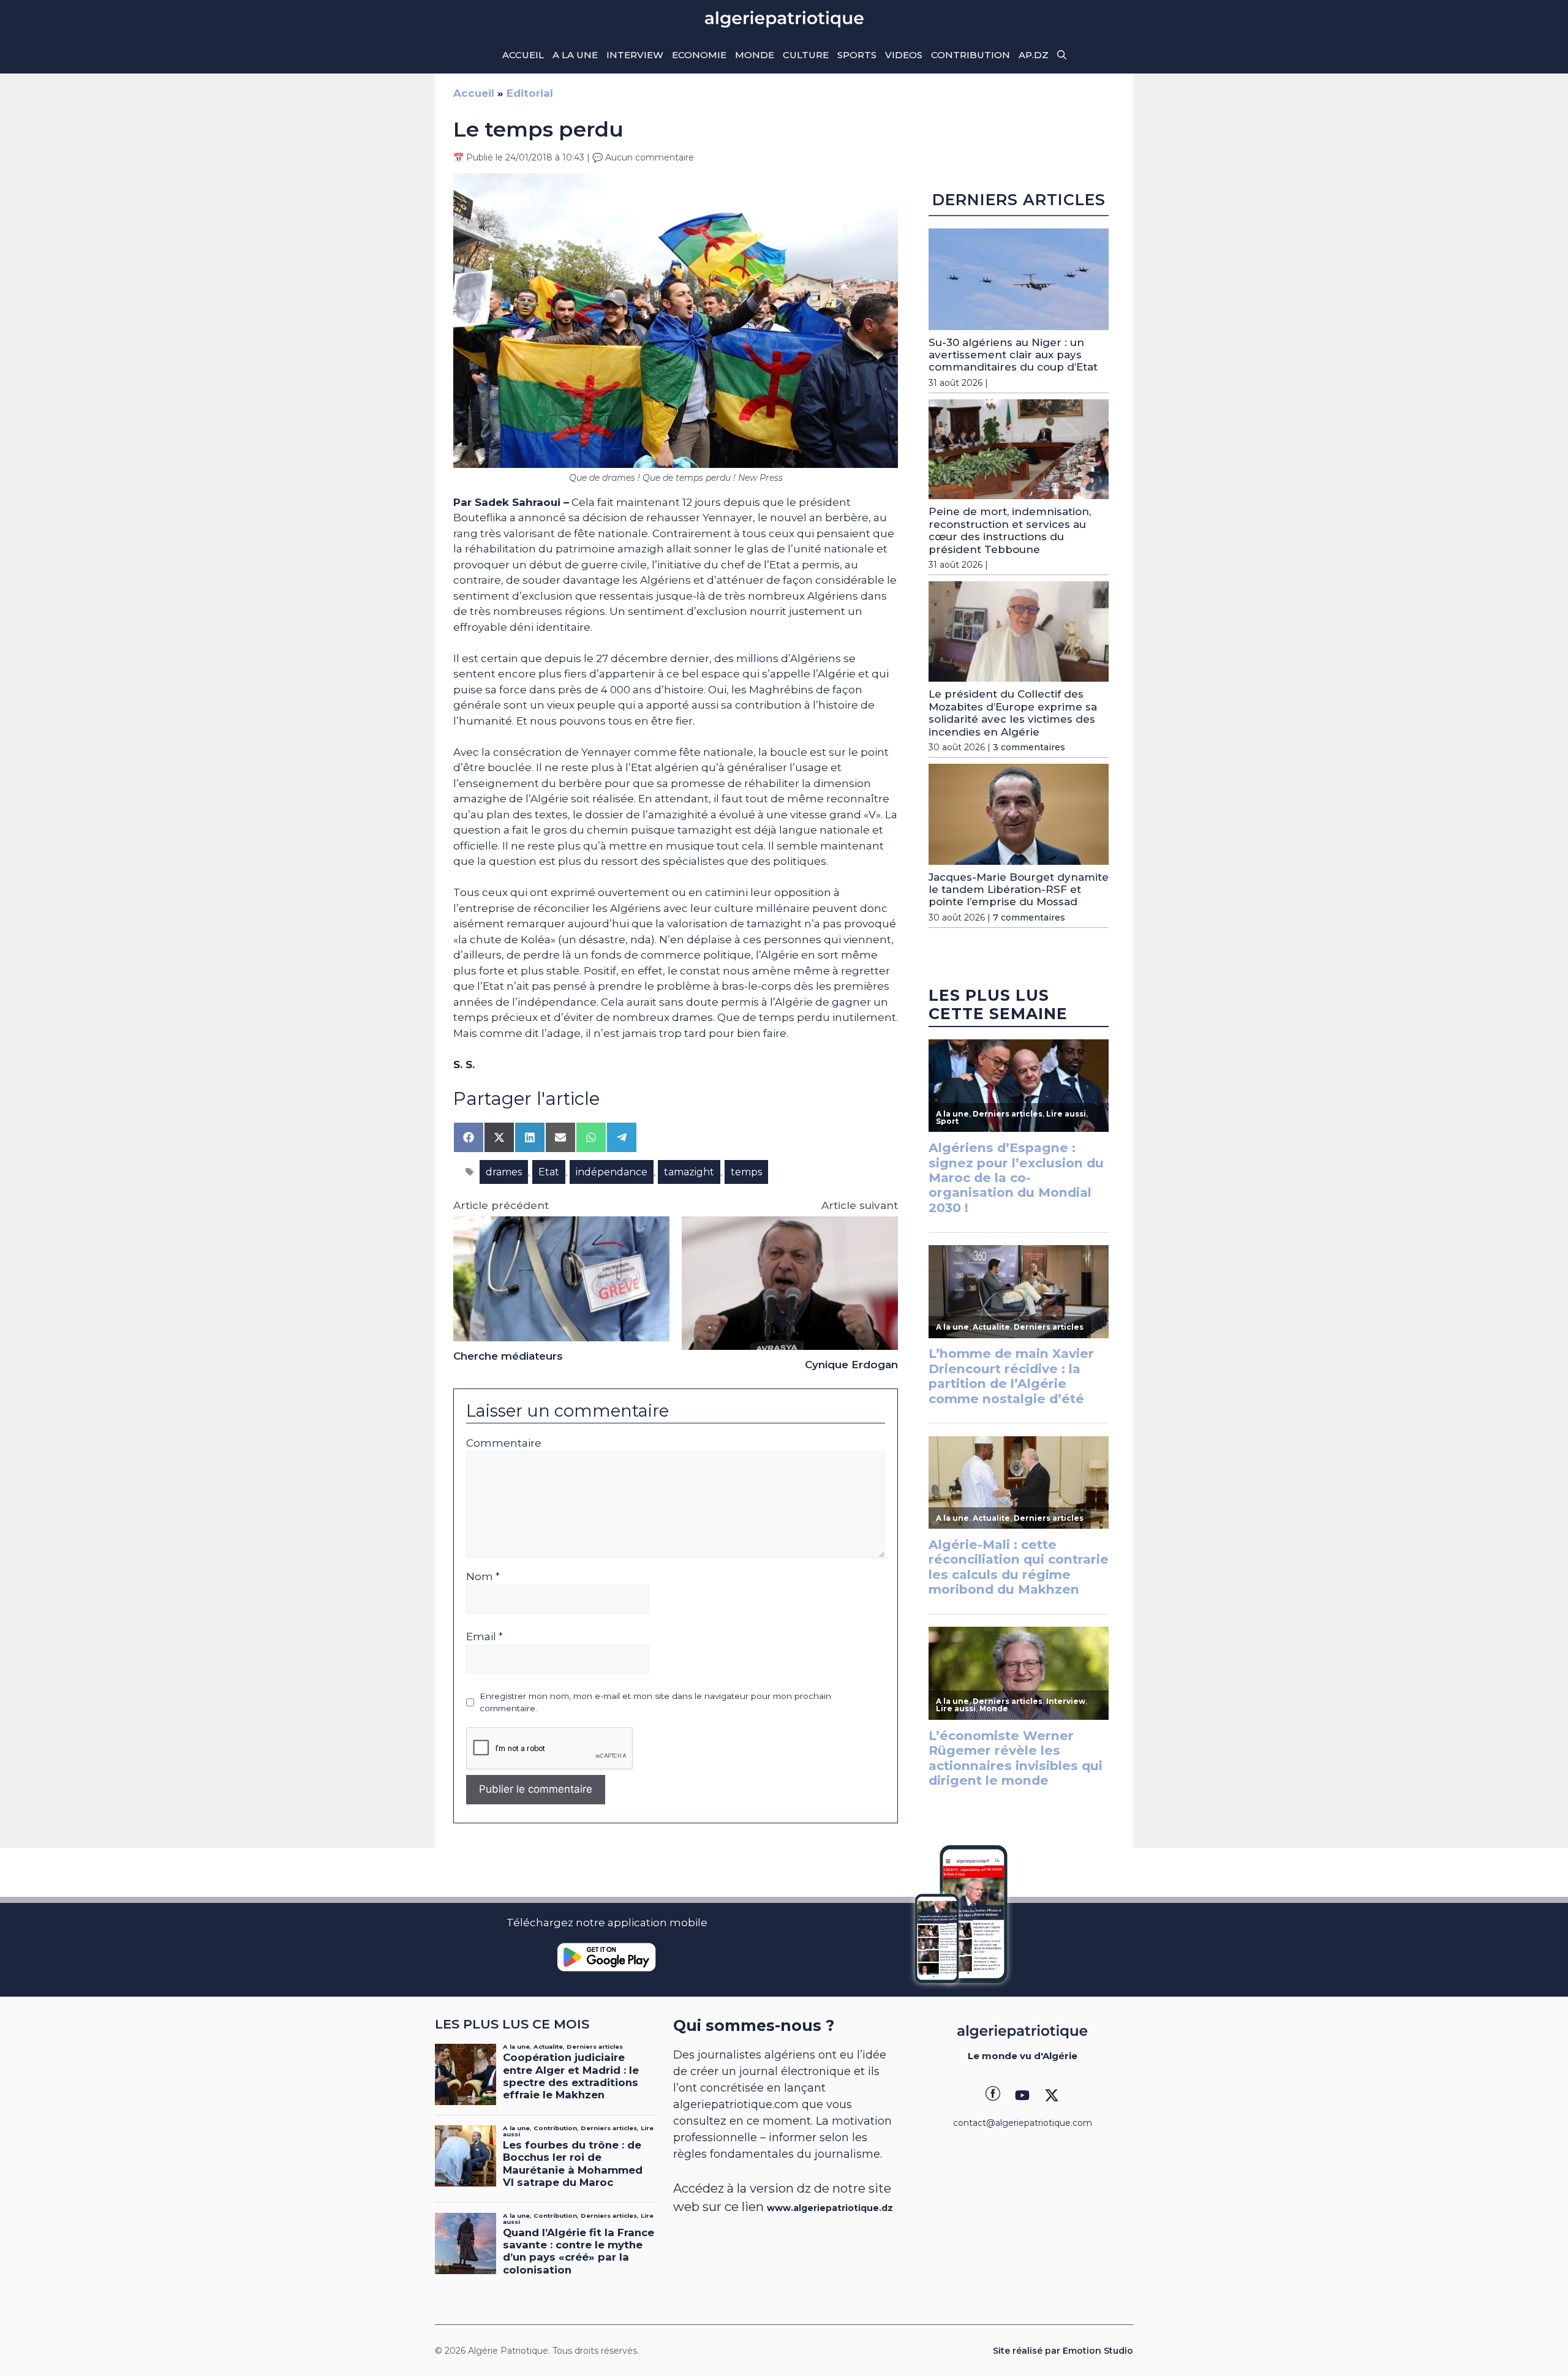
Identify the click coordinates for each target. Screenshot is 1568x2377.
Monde (755, 55)
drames (504, 1172)
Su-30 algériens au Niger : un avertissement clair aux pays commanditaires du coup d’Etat (1013, 355)
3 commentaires (1029, 747)
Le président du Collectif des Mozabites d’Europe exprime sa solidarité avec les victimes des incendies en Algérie (1013, 713)
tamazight (689, 1172)
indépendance (612, 1172)
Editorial (530, 93)
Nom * (483, 1577)
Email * (484, 1637)
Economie (699, 55)
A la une (575, 55)
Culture (806, 55)
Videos (904, 55)
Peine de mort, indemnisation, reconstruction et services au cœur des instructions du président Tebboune (1010, 530)
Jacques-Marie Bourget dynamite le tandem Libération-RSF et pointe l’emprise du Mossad (1019, 890)
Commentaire (504, 1443)
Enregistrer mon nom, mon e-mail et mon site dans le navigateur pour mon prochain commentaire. (655, 1702)
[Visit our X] (1052, 2095)
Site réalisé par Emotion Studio (1063, 2351)
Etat (549, 1172)
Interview (635, 55)
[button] (1062, 55)
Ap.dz (1034, 55)
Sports (857, 55)
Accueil (523, 55)
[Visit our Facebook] (993, 2095)
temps (746, 1172)
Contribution (971, 55)
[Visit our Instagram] (1022, 2095)
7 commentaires (1029, 917)
